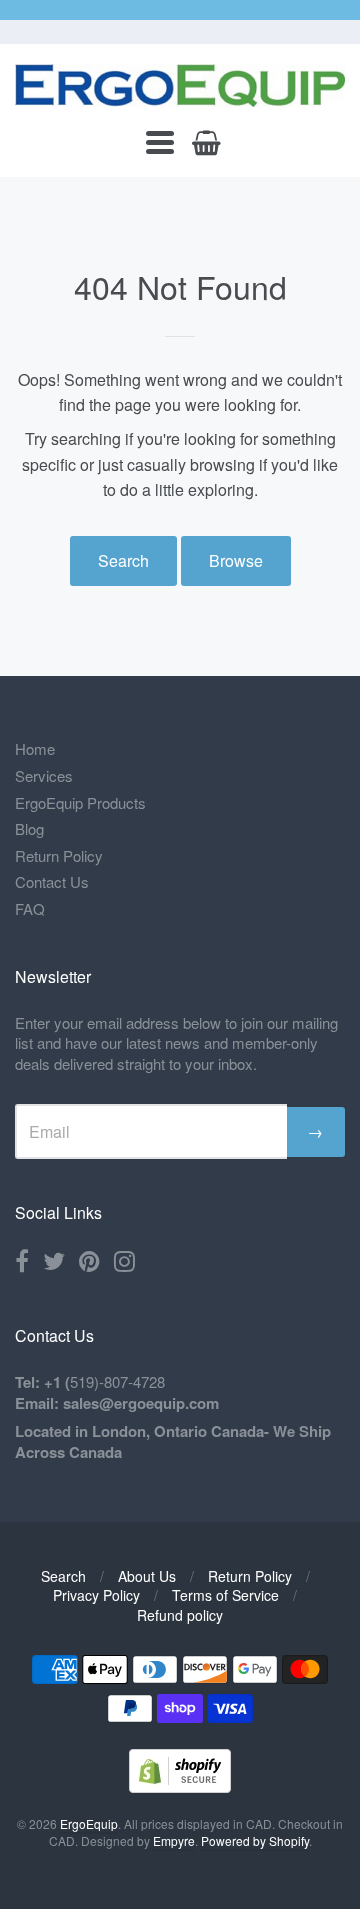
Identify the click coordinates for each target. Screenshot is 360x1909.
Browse (236, 560)
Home (35, 748)
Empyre (174, 1840)
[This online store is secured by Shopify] (180, 1786)
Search (123, 560)
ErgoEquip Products (80, 802)
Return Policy (59, 855)
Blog (29, 828)
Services (44, 775)
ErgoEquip (89, 1823)
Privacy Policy (96, 1595)
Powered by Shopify (255, 1840)
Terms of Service (225, 1595)
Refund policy (180, 1615)
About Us (147, 1576)
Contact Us (52, 881)
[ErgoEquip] (180, 85)
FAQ (30, 908)
